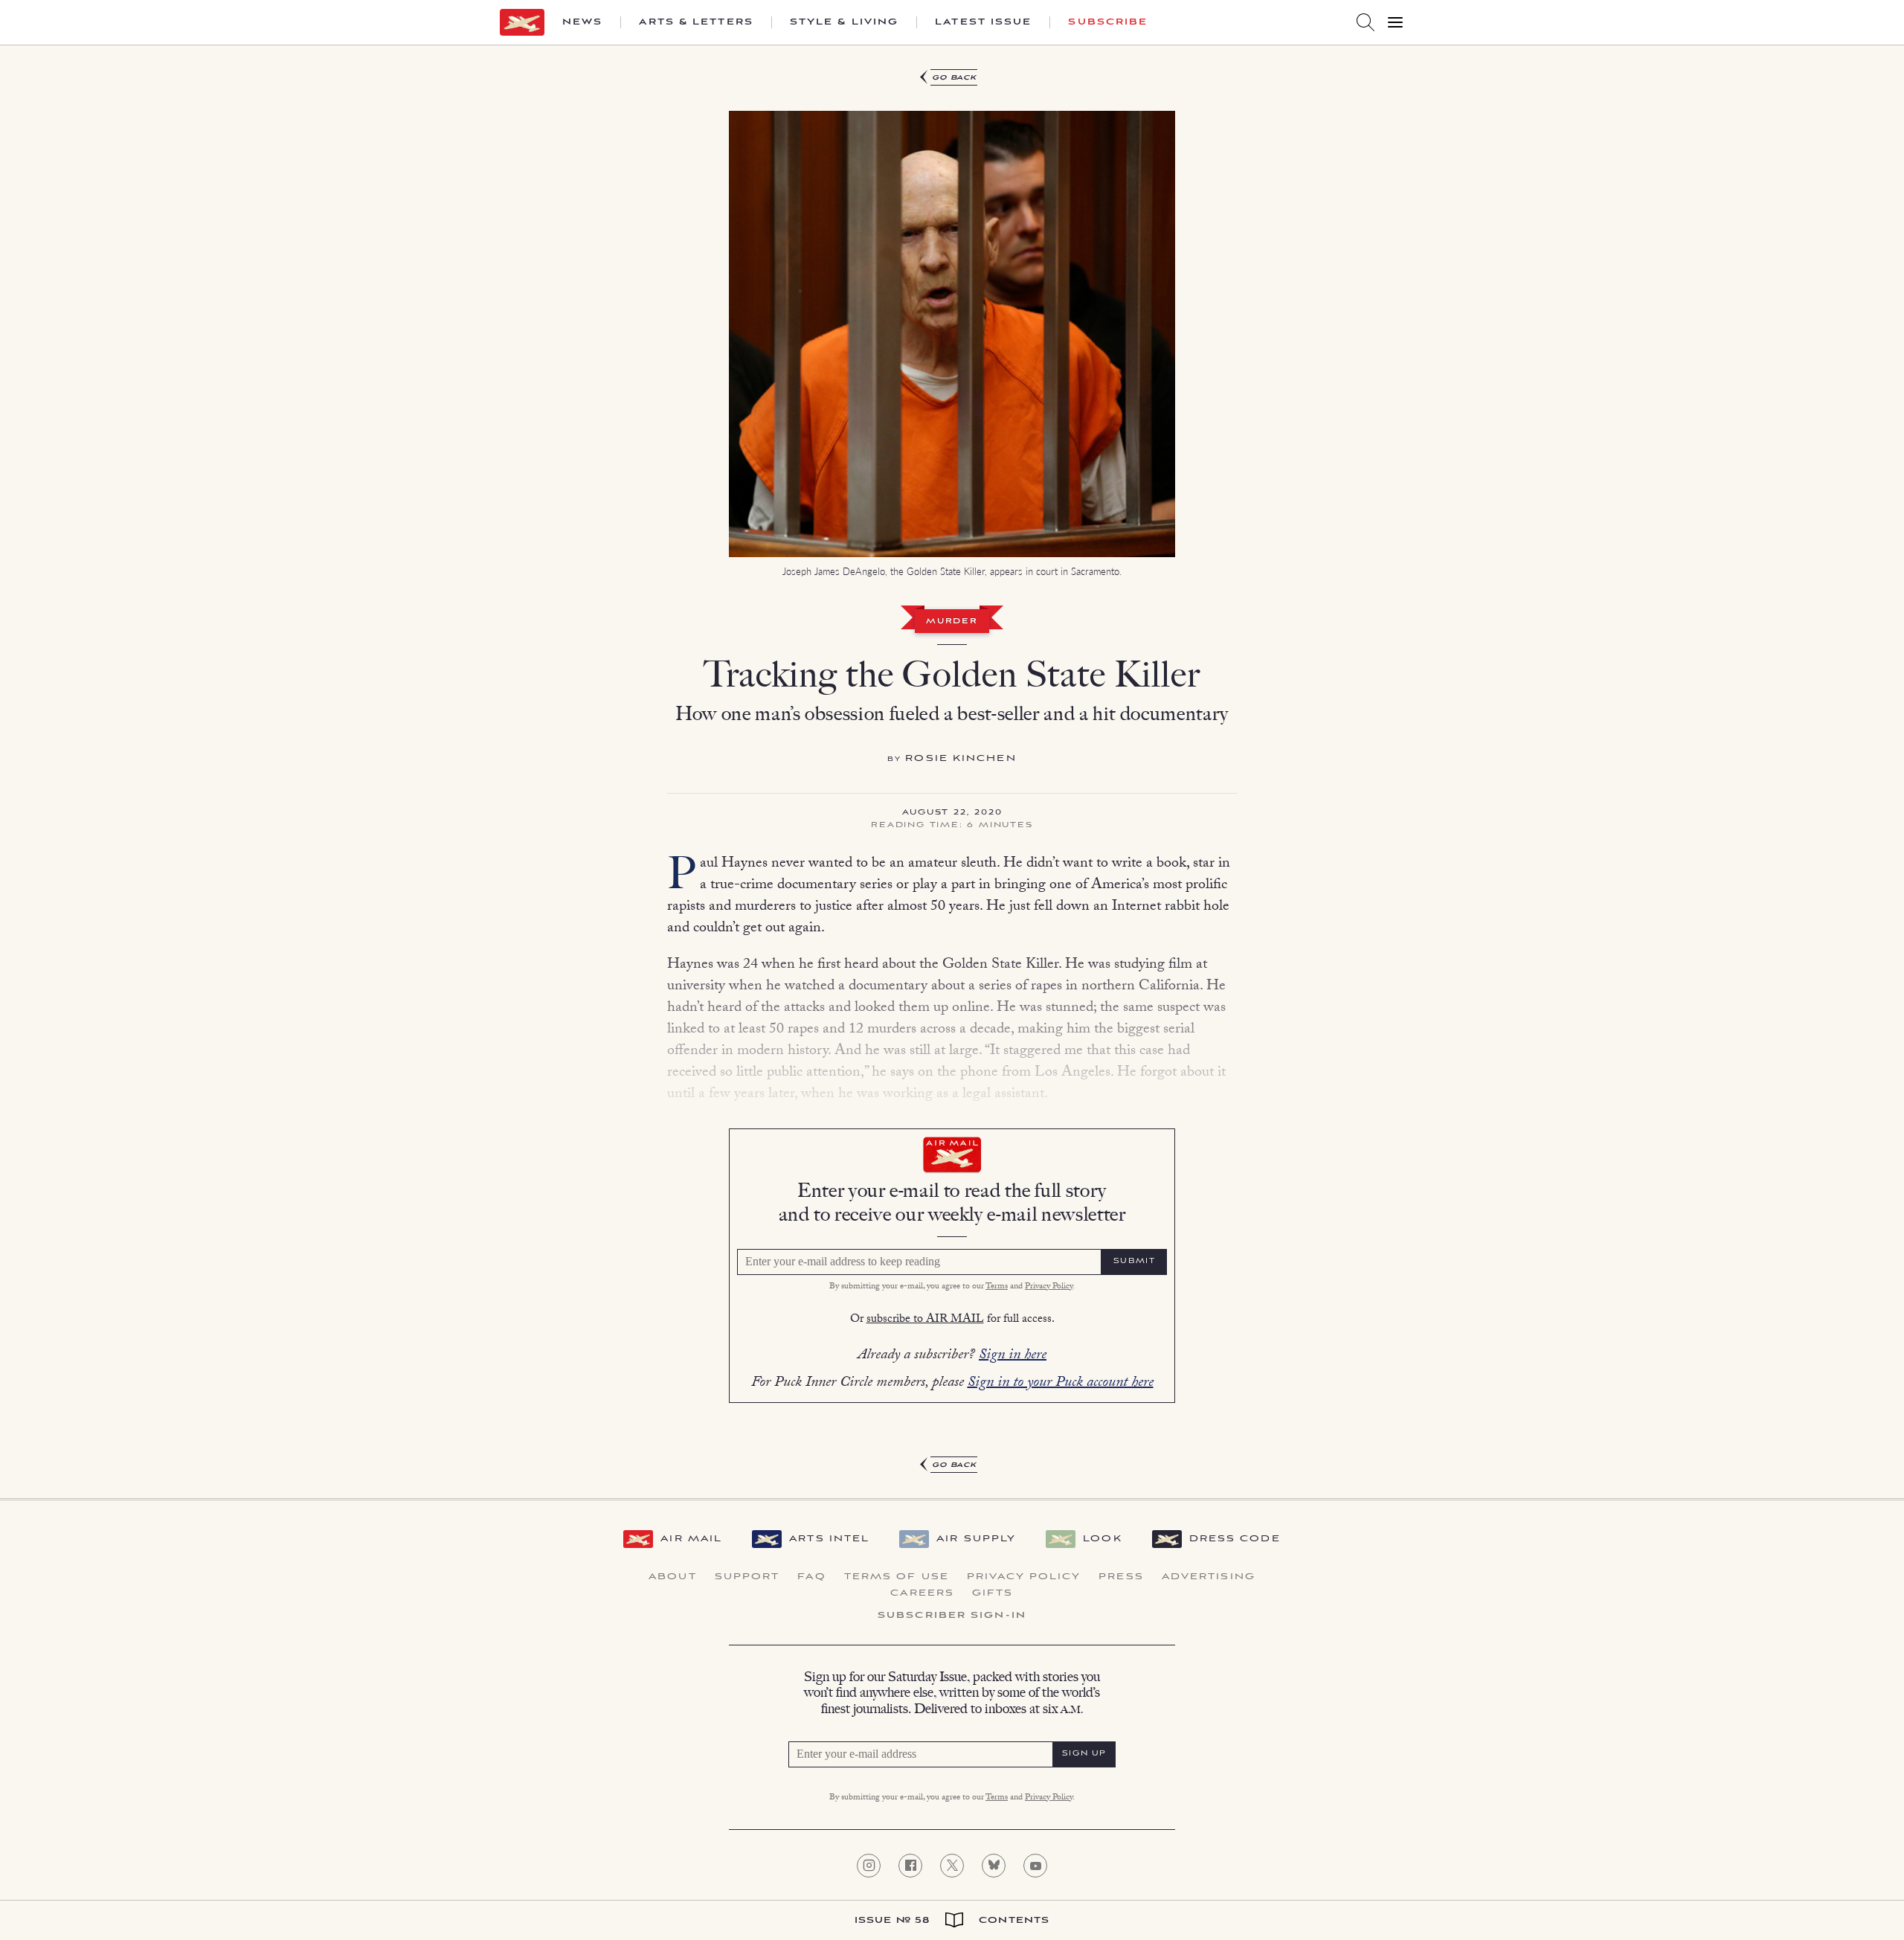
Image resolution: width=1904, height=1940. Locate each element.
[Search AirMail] (1366, 22)
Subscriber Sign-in (952, 1616)
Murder (952, 622)
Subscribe (1108, 22)
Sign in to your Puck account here (1061, 1384)
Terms (997, 1287)
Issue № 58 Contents (952, 1920)
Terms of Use (897, 1577)
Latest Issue (983, 22)
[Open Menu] (1395, 22)
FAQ (811, 1577)
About (673, 1577)
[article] (952, 772)
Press (1121, 1577)
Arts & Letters (696, 22)
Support (747, 1577)
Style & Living (844, 22)
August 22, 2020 (952, 813)
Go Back (955, 78)
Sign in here (1013, 1356)
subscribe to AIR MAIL (925, 1320)
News (582, 22)
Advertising (1209, 1577)
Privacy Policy (1049, 1287)
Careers (922, 1593)
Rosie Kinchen (961, 758)
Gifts (993, 1593)
